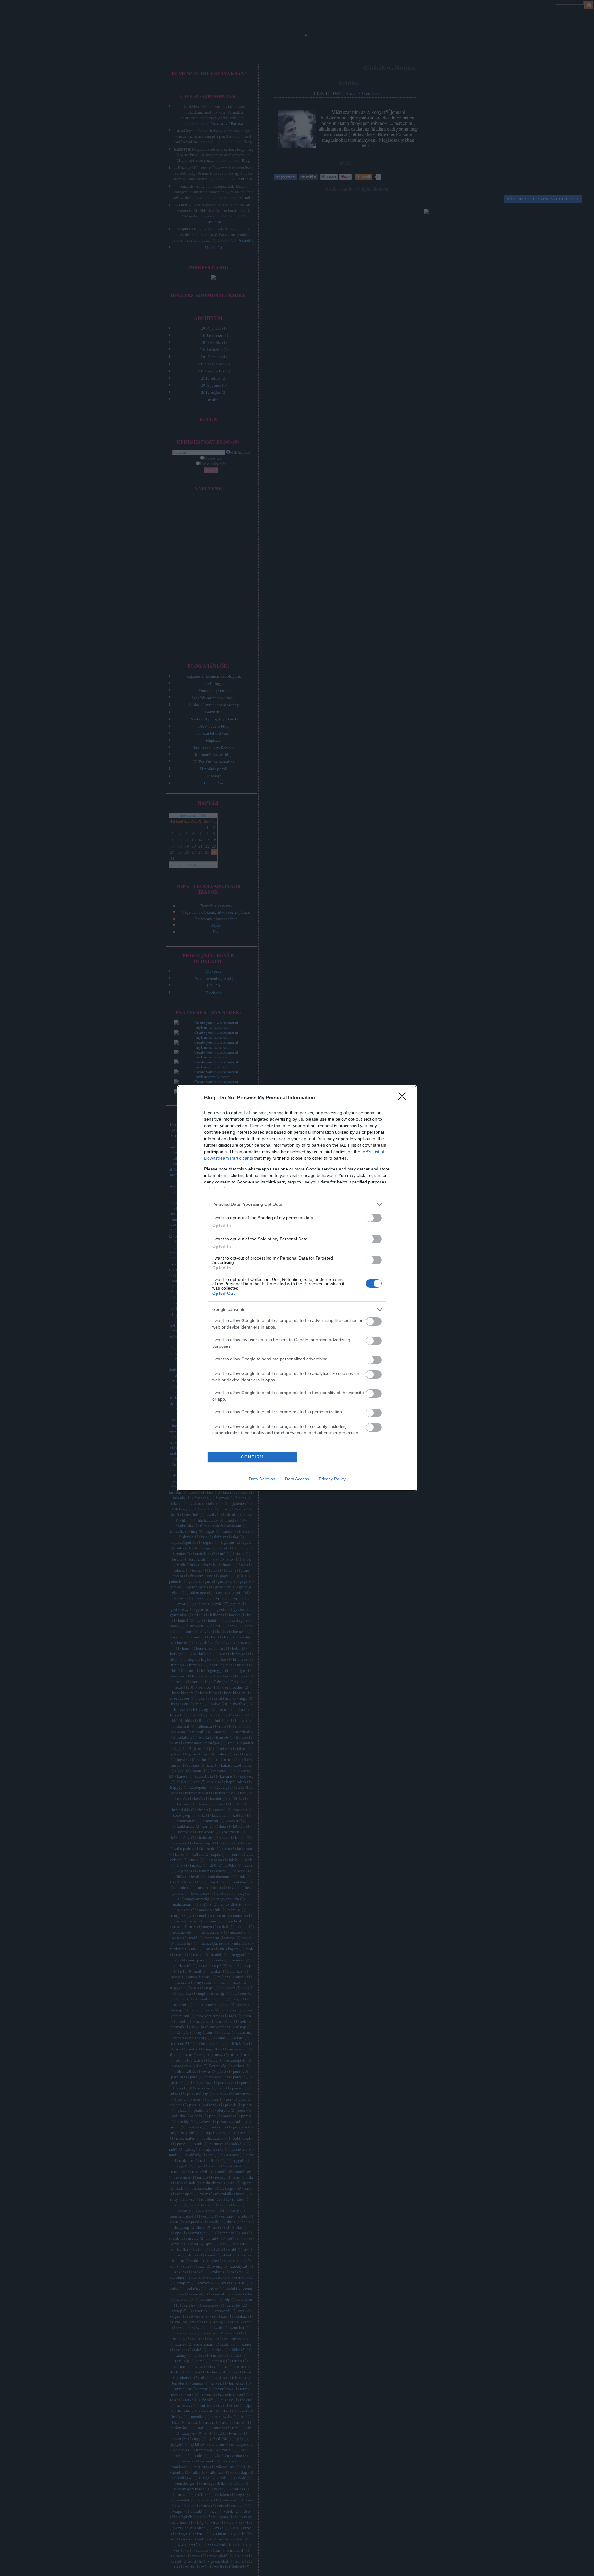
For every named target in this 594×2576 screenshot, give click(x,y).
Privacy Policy (332, 1479)
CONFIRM (252, 1457)
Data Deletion (262, 1479)
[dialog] (297, 1288)
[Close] (404, 1098)
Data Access (297, 1479)
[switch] (374, 1218)
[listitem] (297, 1204)
